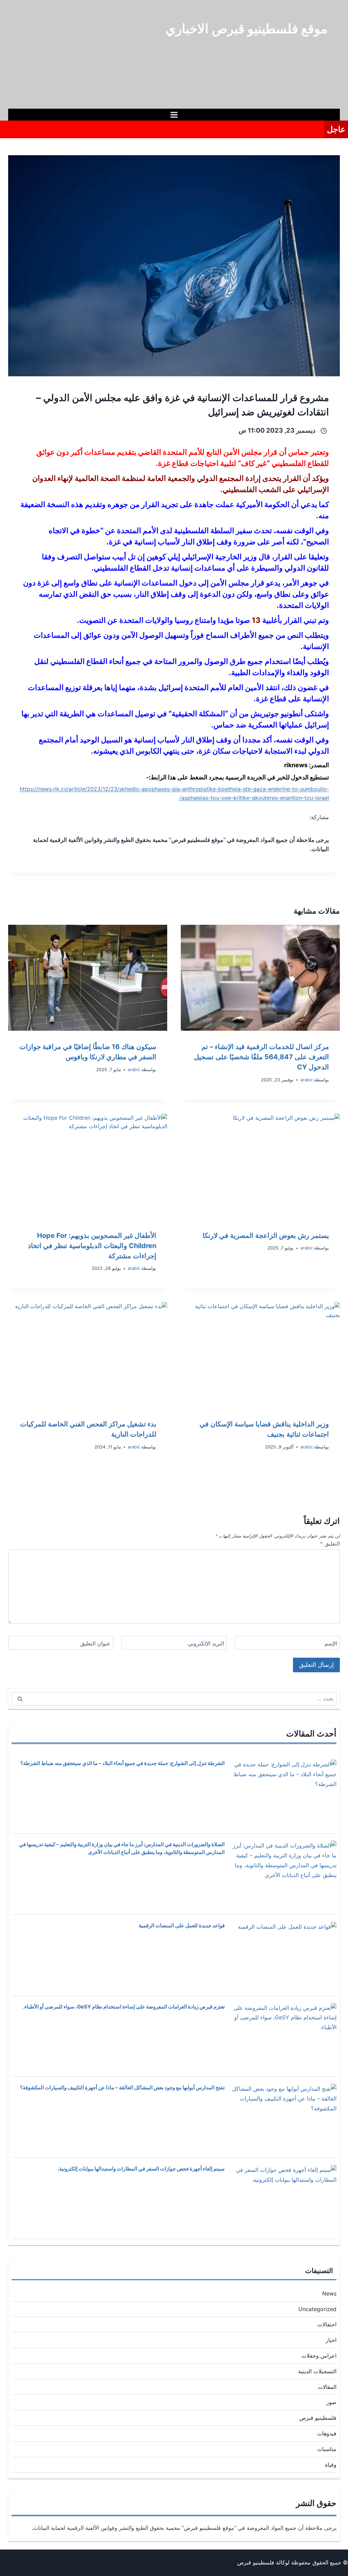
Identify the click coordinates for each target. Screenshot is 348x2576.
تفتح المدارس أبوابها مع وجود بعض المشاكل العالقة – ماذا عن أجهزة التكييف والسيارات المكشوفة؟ (122, 2087)
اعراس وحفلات (319, 2356)
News (329, 2293)
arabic (307, 1080)
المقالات (327, 2387)
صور (331, 2402)
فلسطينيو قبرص (318, 2418)
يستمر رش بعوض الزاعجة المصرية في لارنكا (266, 1236)
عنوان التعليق (95, 1643)
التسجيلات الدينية (317, 2371)
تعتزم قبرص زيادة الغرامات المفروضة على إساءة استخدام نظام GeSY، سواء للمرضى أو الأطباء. (124, 2007)
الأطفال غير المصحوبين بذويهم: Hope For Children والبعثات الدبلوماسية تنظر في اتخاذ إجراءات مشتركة (92, 1246)
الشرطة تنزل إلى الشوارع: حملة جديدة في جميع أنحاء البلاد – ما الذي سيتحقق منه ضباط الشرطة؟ (123, 1763)
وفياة (331, 2465)
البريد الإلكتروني (206, 1643)
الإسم (331, 1643)
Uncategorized (317, 2309)
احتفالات (327, 2324)
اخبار (331, 2340)
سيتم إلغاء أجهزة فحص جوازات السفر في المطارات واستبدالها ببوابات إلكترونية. (141, 2169)
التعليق (330, 1544)
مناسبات (327, 2449)
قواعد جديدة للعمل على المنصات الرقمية (182, 1925)
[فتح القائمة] (174, 115)
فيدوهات (327, 2433)
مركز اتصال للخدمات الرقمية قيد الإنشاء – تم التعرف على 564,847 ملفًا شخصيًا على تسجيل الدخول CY (262, 1057)
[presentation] (260, 978)
